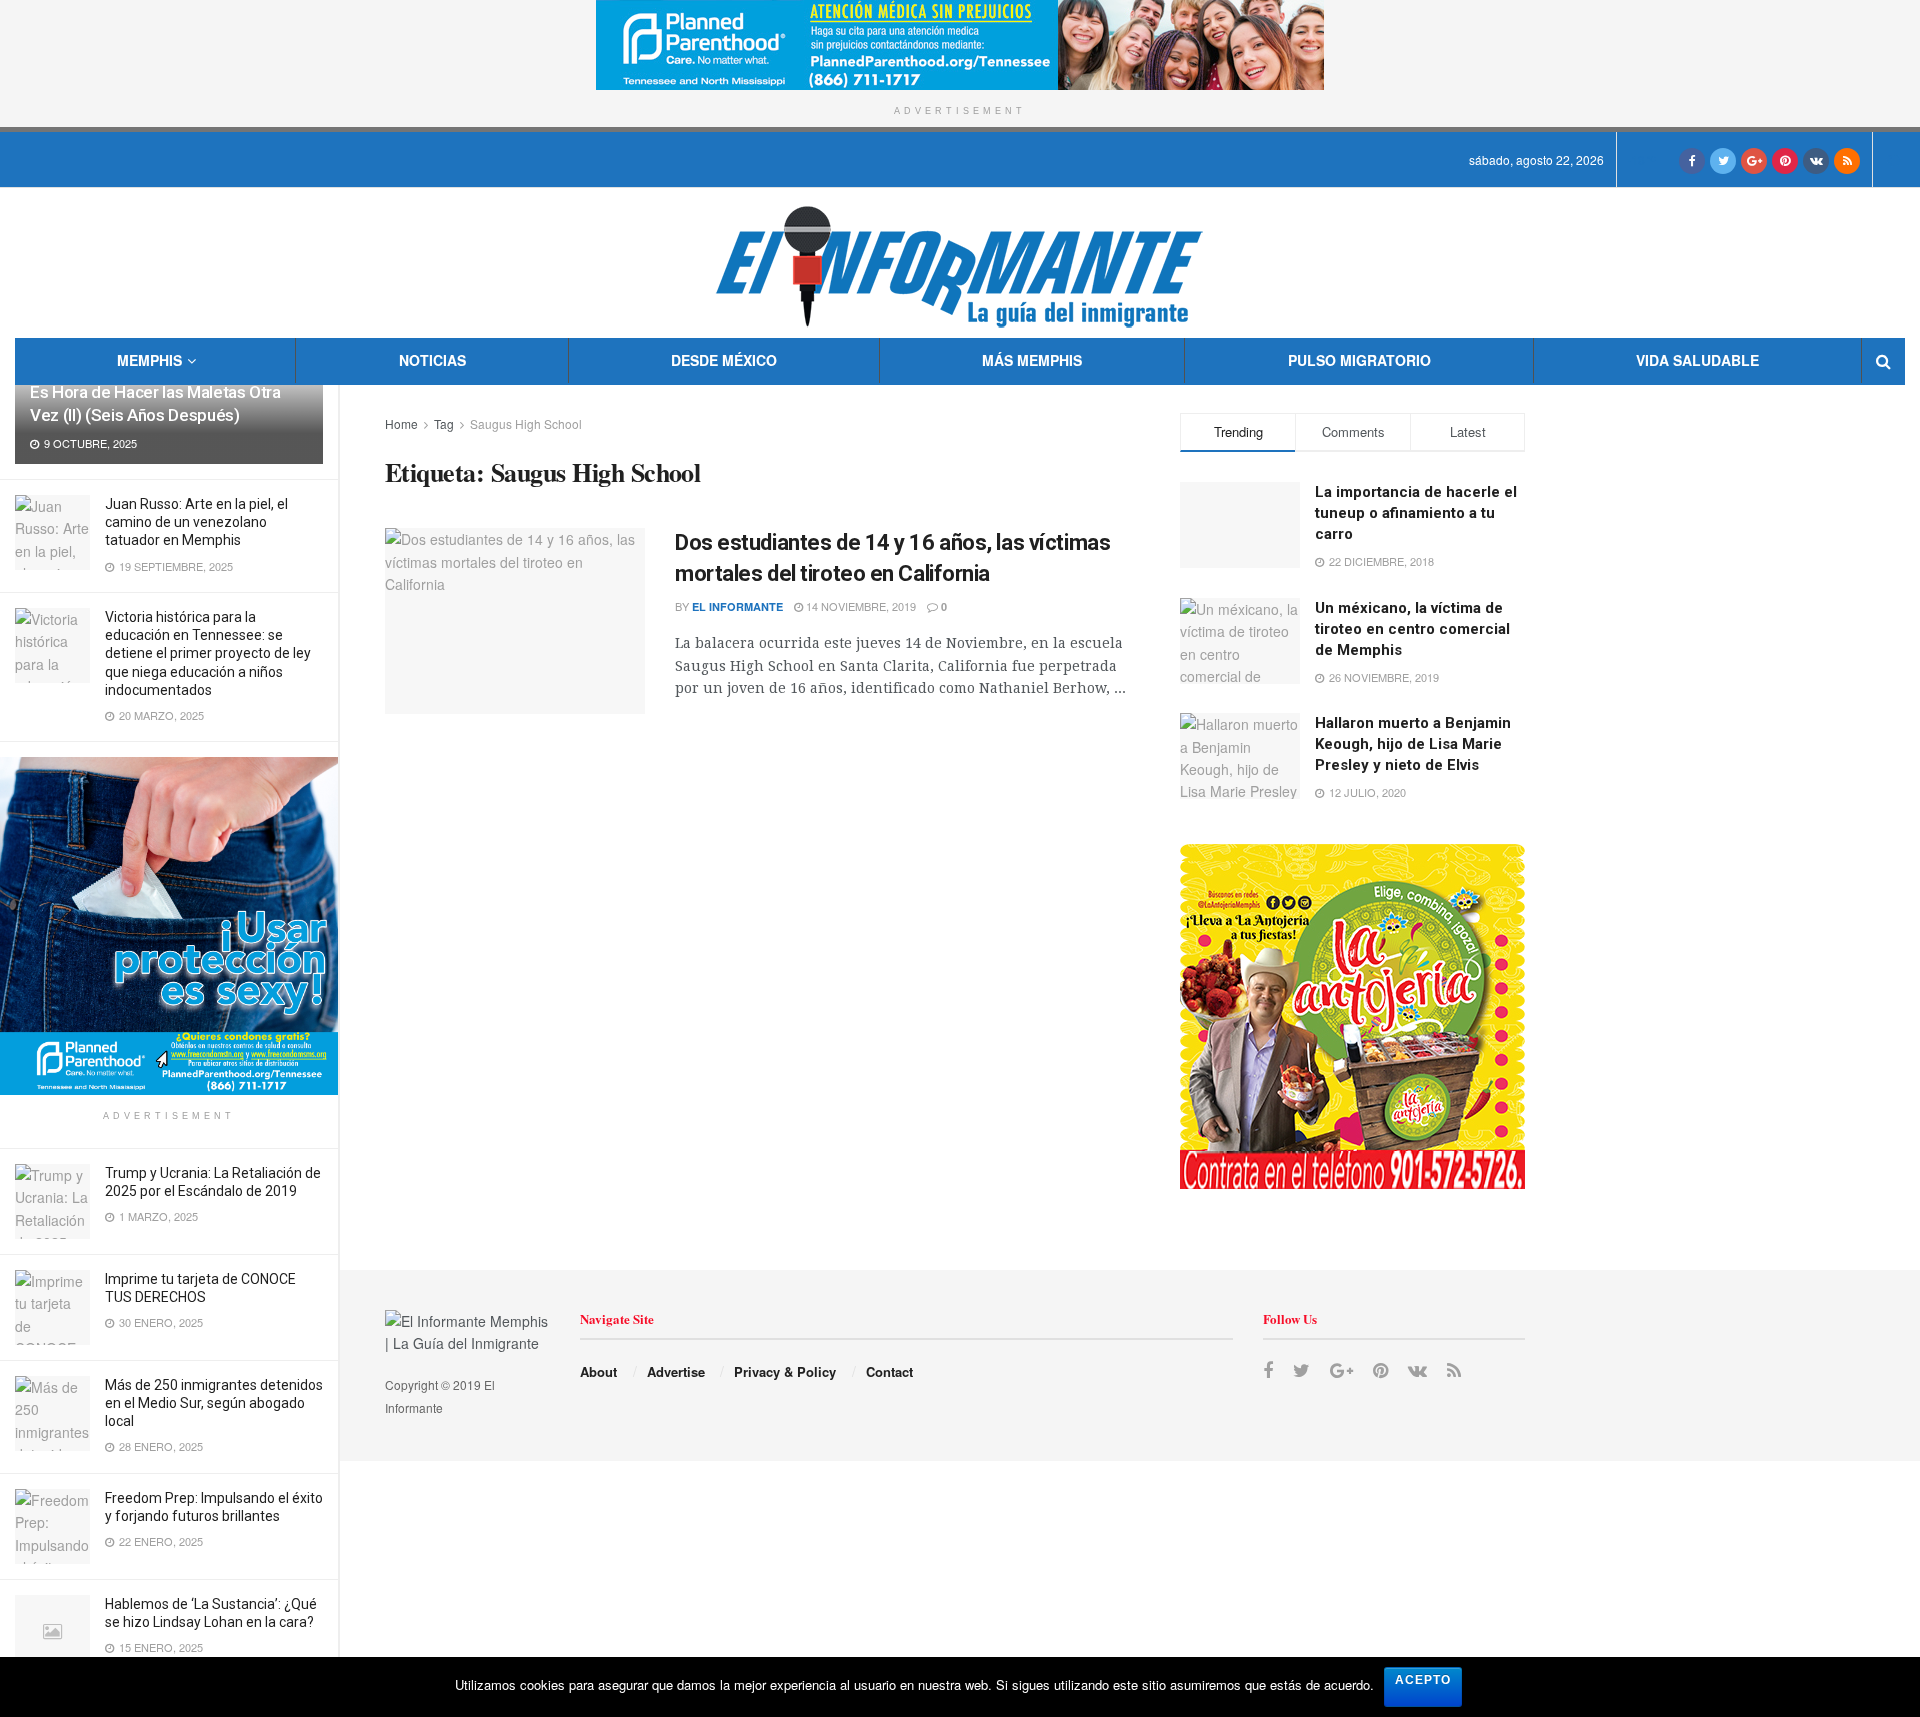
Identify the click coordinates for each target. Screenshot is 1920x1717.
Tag (444, 423)
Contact (889, 1371)
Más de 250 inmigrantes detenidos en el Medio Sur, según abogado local (214, 1403)
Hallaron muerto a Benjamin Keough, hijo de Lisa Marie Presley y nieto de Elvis (1413, 744)
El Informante (737, 606)
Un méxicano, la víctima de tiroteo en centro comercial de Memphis (1412, 629)
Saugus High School (526, 423)
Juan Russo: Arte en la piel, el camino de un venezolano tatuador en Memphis (196, 522)
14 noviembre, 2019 (859, 606)
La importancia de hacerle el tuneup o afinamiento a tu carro (1416, 513)
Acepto (1423, 1680)
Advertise (676, 1371)
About (598, 1371)
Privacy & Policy (785, 1371)
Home (401, 423)
